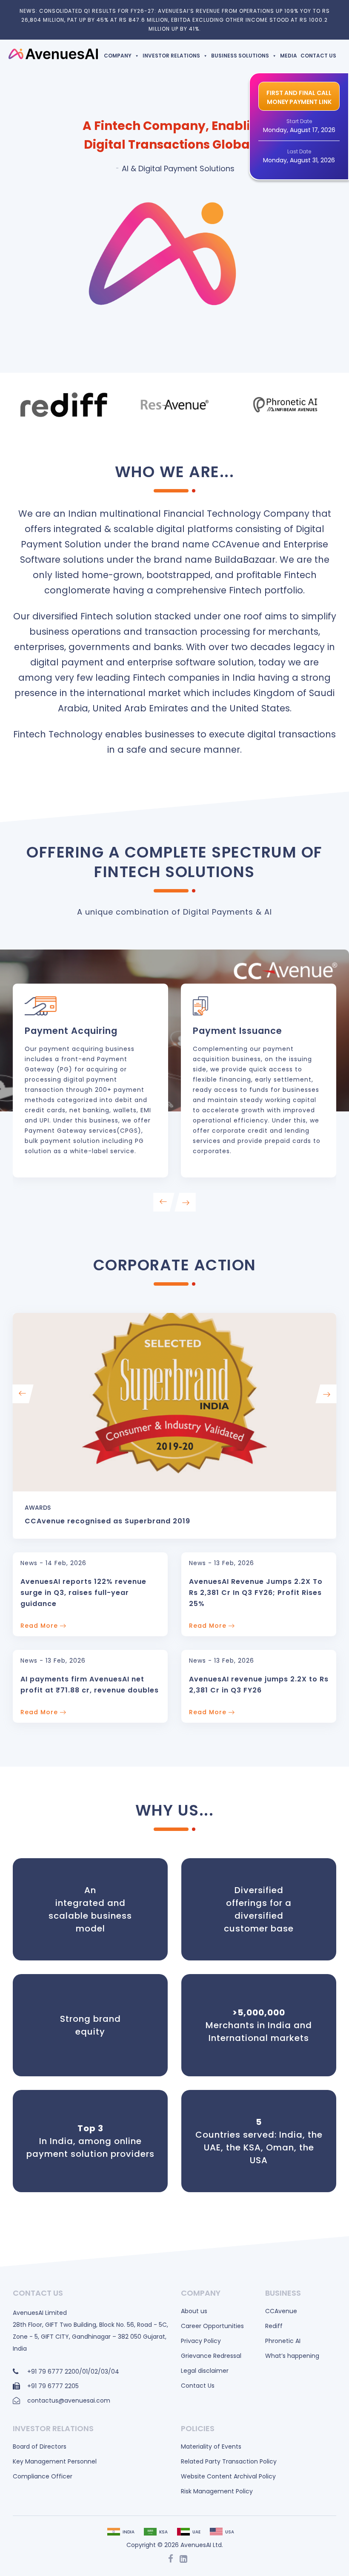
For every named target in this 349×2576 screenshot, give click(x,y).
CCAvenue (281, 2311)
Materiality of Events (211, 2446)
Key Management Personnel (55, 2461)
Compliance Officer (43, 2476)
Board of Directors (40, 2446)
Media (289, 56)
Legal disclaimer (205, 2371)
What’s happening (292, 2356)
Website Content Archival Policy (228, 2476)
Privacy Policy (201, 2341)
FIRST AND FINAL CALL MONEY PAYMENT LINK (299, 97)
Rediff (274, 2326)
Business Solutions (240, 56)
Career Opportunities (212, 2326)
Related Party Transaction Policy (229, 2461)
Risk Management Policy (217, 2491)
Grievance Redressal (211, 2356)
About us (194, 2311)
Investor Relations (171, 56)
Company (118, 56)
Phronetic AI (283, 2341)
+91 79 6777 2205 (53, 2386)
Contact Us (318, 56)
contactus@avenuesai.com (69, 2400)
